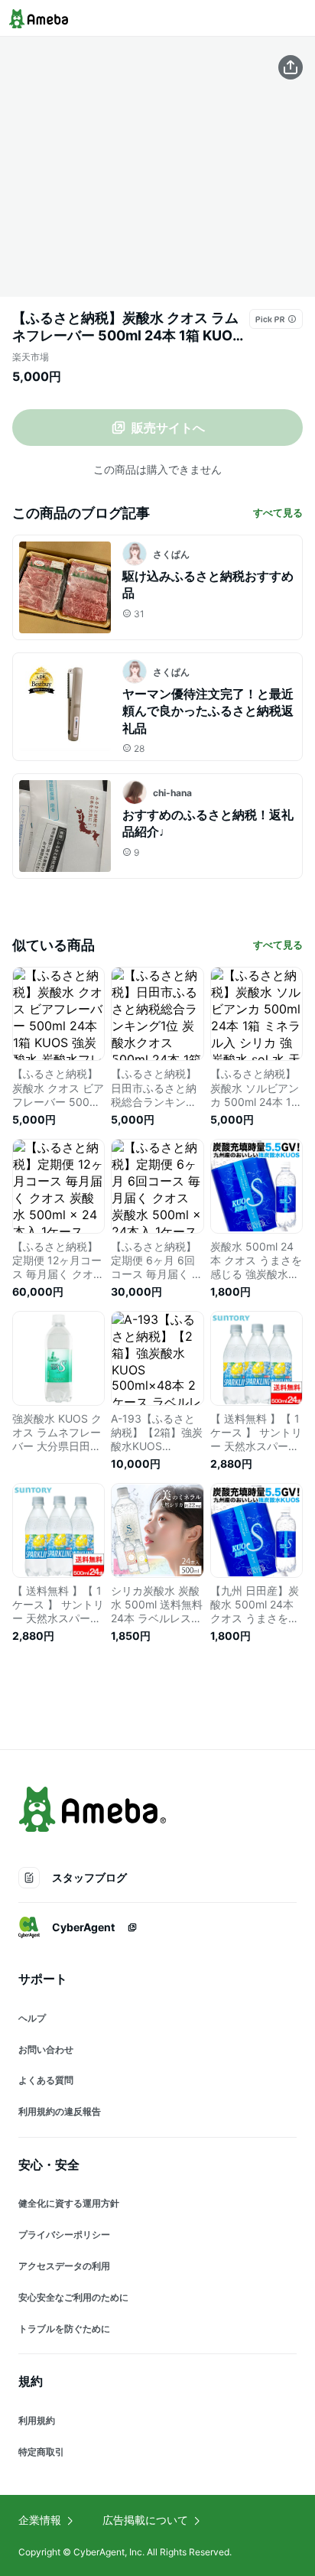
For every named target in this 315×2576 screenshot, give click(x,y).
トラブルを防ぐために (64, 2329)
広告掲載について (145, 2520)
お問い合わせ (46, 2049)
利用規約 (37, 2420)
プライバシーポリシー (64, 2234)
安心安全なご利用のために (73, 2297)
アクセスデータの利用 (64, 2266)
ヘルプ (32, 2018)
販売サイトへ (168, 428)
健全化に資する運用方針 (69, 2203)
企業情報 (40, 2520)
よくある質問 (46, 2080)
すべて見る (278, 512)
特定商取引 (41, 2452)
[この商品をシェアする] (291, 67)
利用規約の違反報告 (60, 2111)
